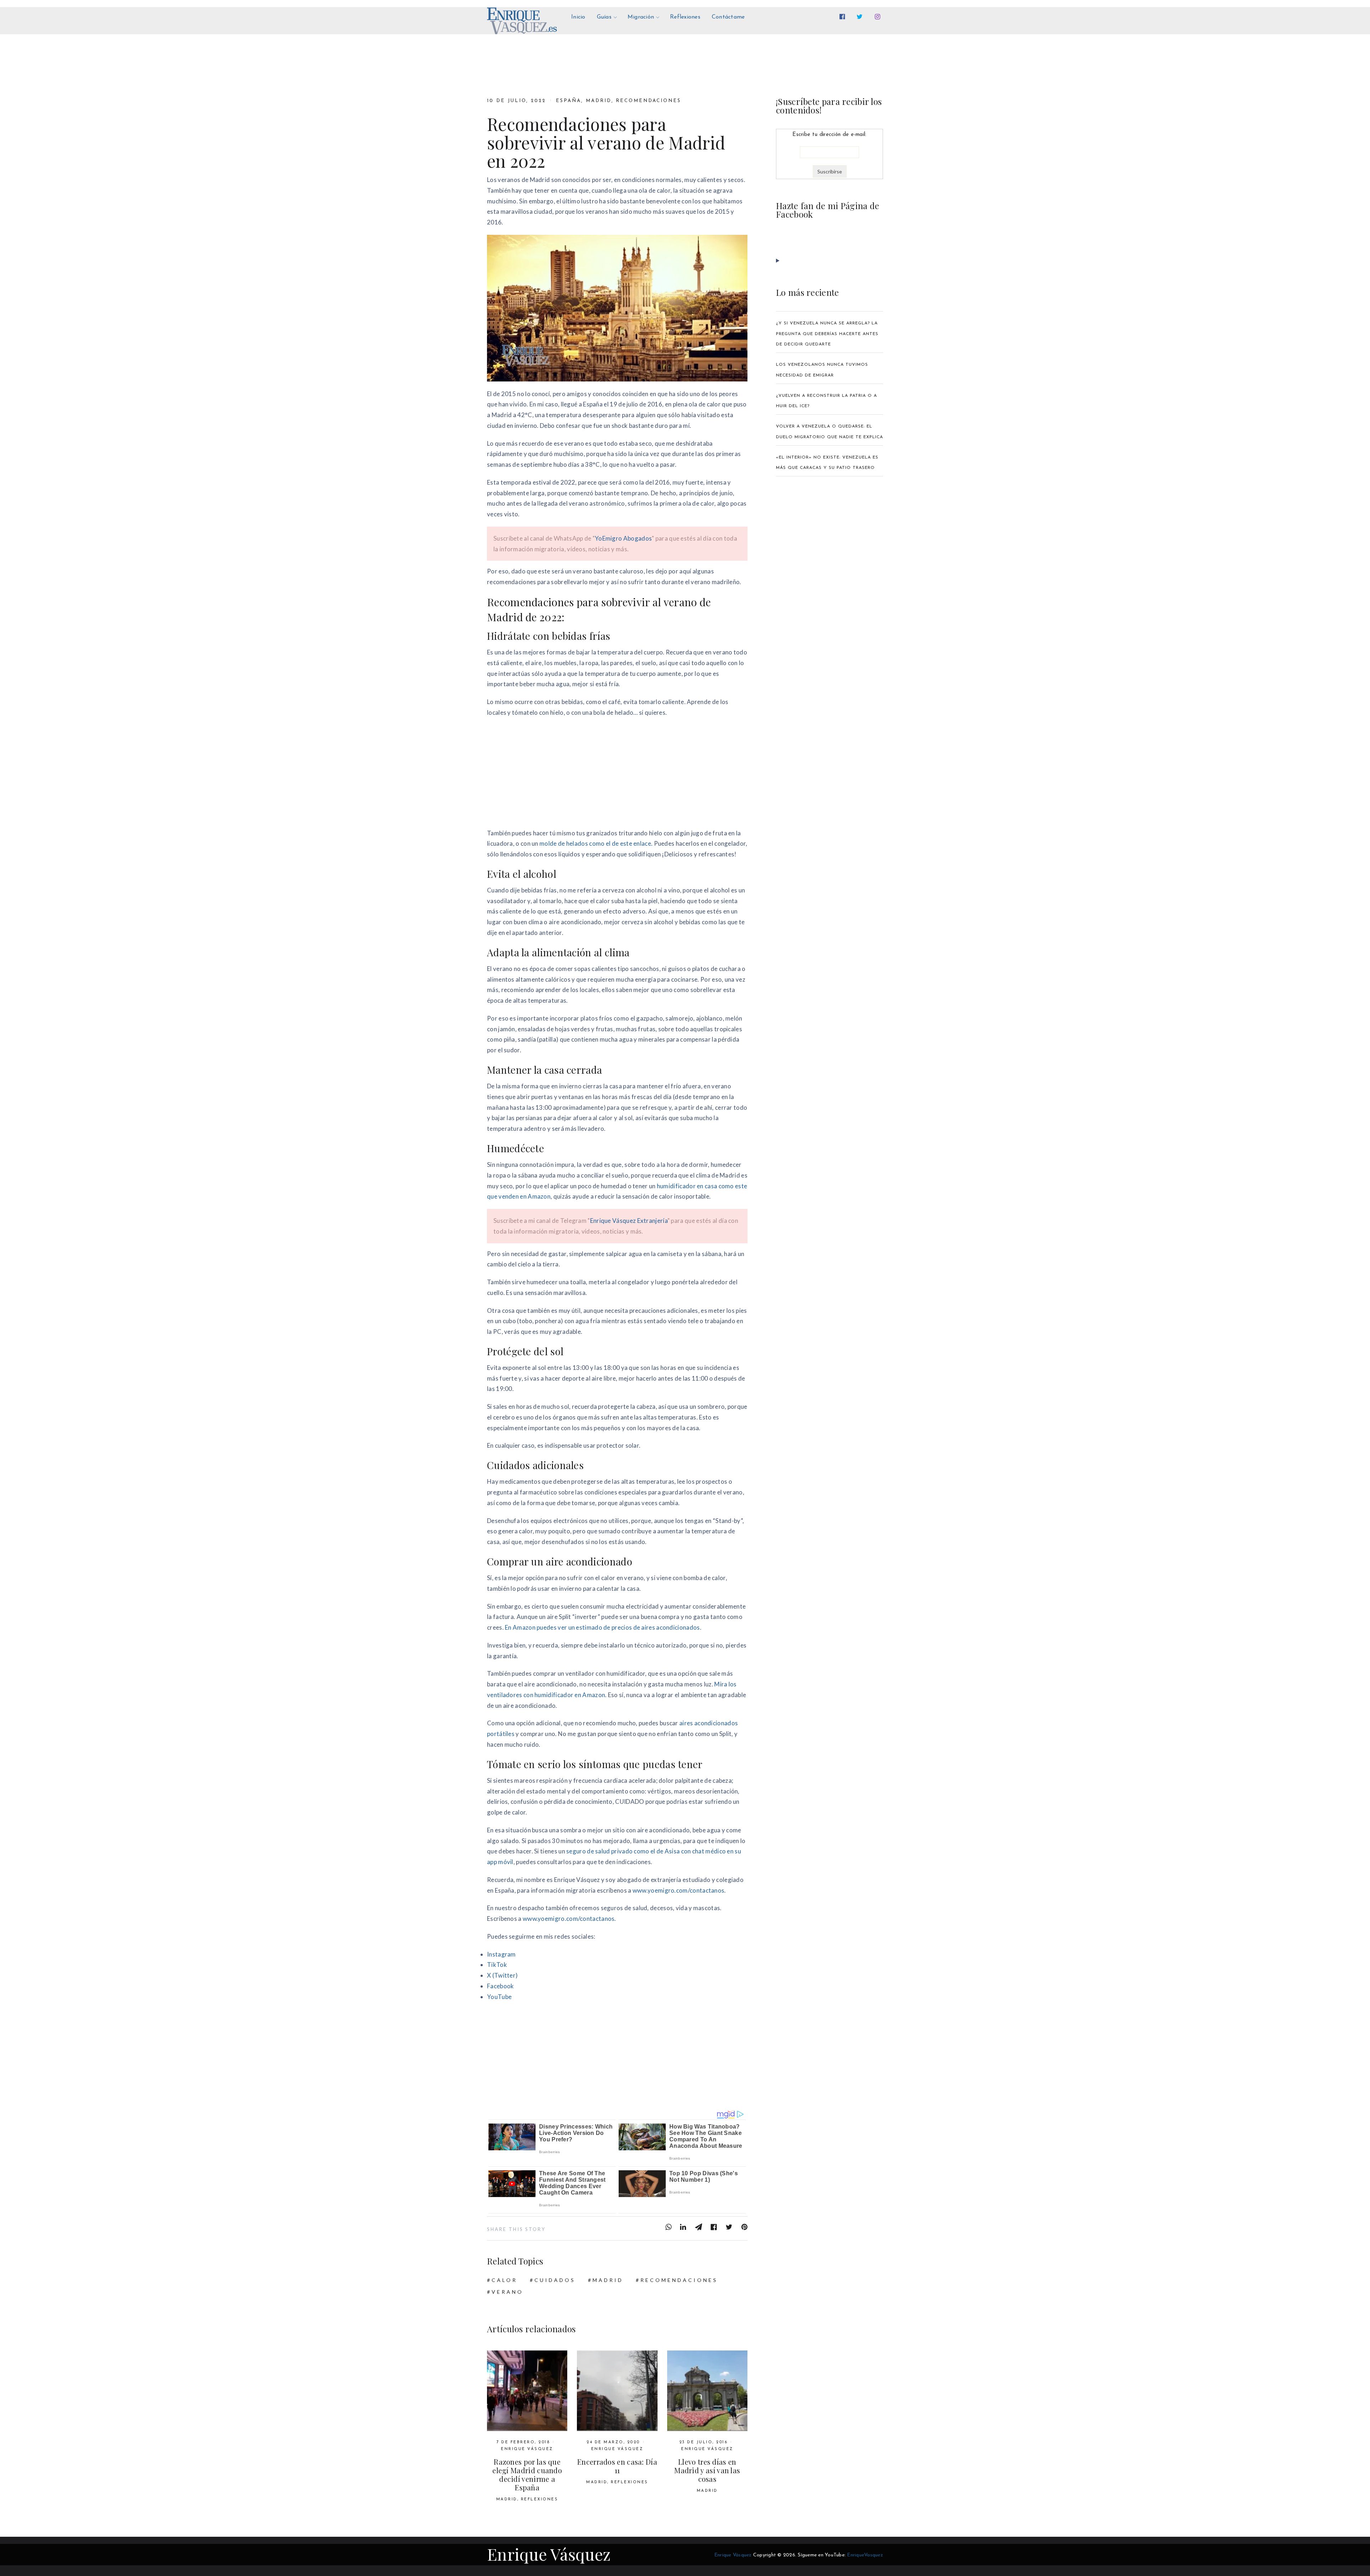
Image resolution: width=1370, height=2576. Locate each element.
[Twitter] (861, 17)
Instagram (501, 1954)
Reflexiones (539, 2499)
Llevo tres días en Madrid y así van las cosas (707, 2470)
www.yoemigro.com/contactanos (679, 1890)
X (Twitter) (502, 1975)
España (569, 101)
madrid (608, 2280)
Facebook (500, 1986)
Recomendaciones (648, 101)
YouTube (499, 1997)
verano (508, 2292)
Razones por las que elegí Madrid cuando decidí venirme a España (527, 2474)
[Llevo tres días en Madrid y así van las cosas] (707, 2391)
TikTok (497, 1965)
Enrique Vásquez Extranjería (629, 1221)
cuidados (555, 2280)
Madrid (599, 101)
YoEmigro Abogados (623, 538)
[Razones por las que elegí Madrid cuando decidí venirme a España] (527, 2391)
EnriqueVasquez (865, 2555)
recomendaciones (679, 2280)
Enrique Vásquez (527, 2449)
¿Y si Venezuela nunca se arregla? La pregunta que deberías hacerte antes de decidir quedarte (827, 334)
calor (504, 2280)
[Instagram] (879, 17)
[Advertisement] (617, 775)
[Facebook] (844, 17)
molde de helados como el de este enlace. (596, 843)
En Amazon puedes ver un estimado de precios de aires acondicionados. (603, 1627)
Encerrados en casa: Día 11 (617, 2466)
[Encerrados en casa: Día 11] (617, 2391)
